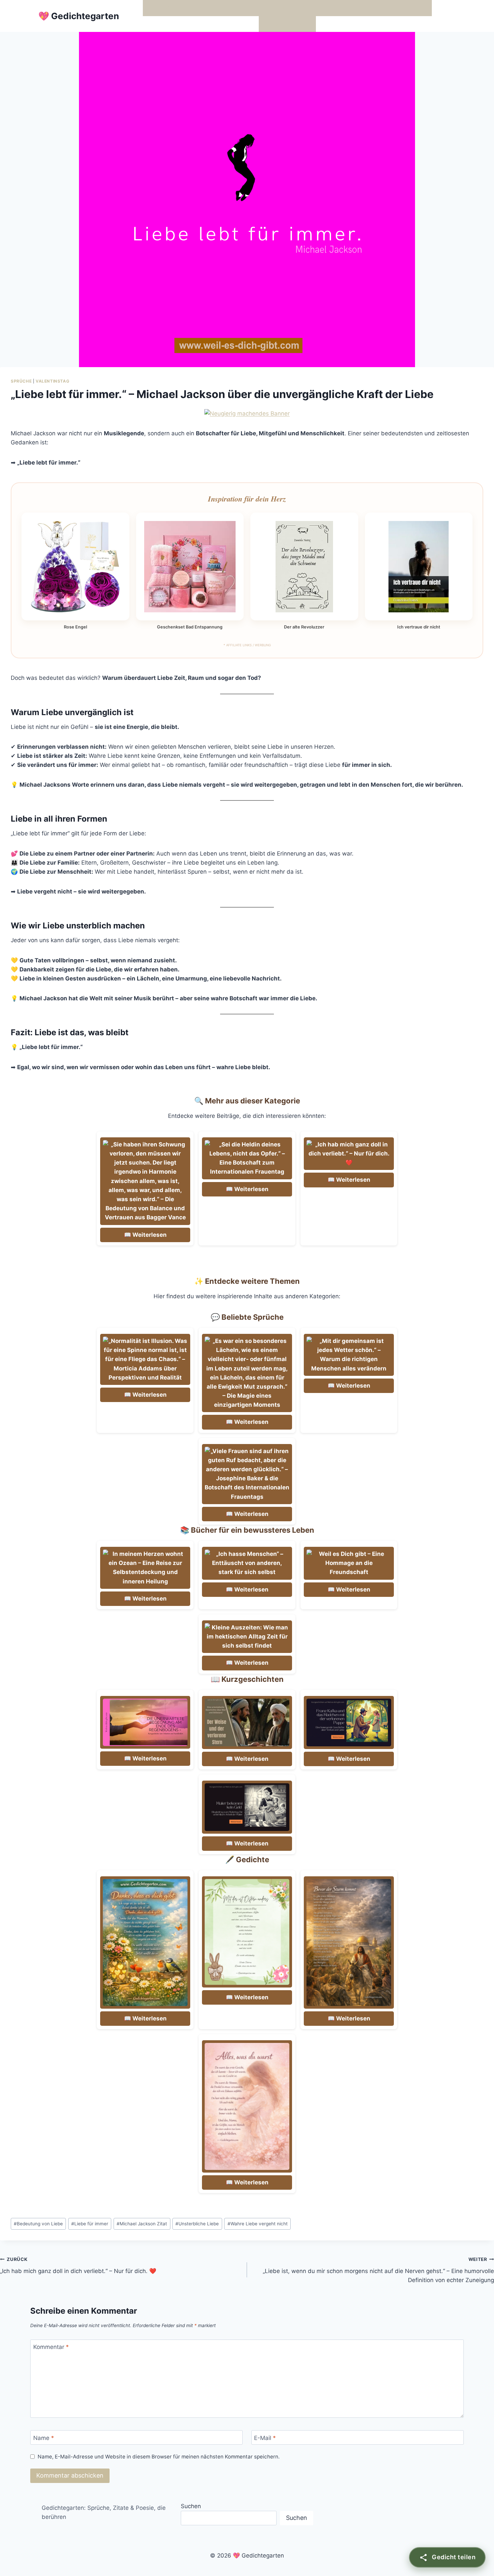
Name (44, 2438)
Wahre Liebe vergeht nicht (258, 2224)
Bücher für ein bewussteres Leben (347, 8)
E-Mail (265, 2438)
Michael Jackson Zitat (142, 2224)
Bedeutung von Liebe (38, 2224)
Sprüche (21, 381)
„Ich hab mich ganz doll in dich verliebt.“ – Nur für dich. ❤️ (78, 2265)
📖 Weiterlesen (145, 1235)
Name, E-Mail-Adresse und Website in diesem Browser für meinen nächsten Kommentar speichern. (159, 2457)
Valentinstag (52, 381)
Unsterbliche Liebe (197, 2224)
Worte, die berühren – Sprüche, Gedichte (201, 8)
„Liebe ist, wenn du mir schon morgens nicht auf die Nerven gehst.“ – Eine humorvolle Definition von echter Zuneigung (378, 2270)
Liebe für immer (90, 2224)
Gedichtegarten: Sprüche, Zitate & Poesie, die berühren (104, 2512)
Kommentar (51, 2347)
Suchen (191, 2506)
